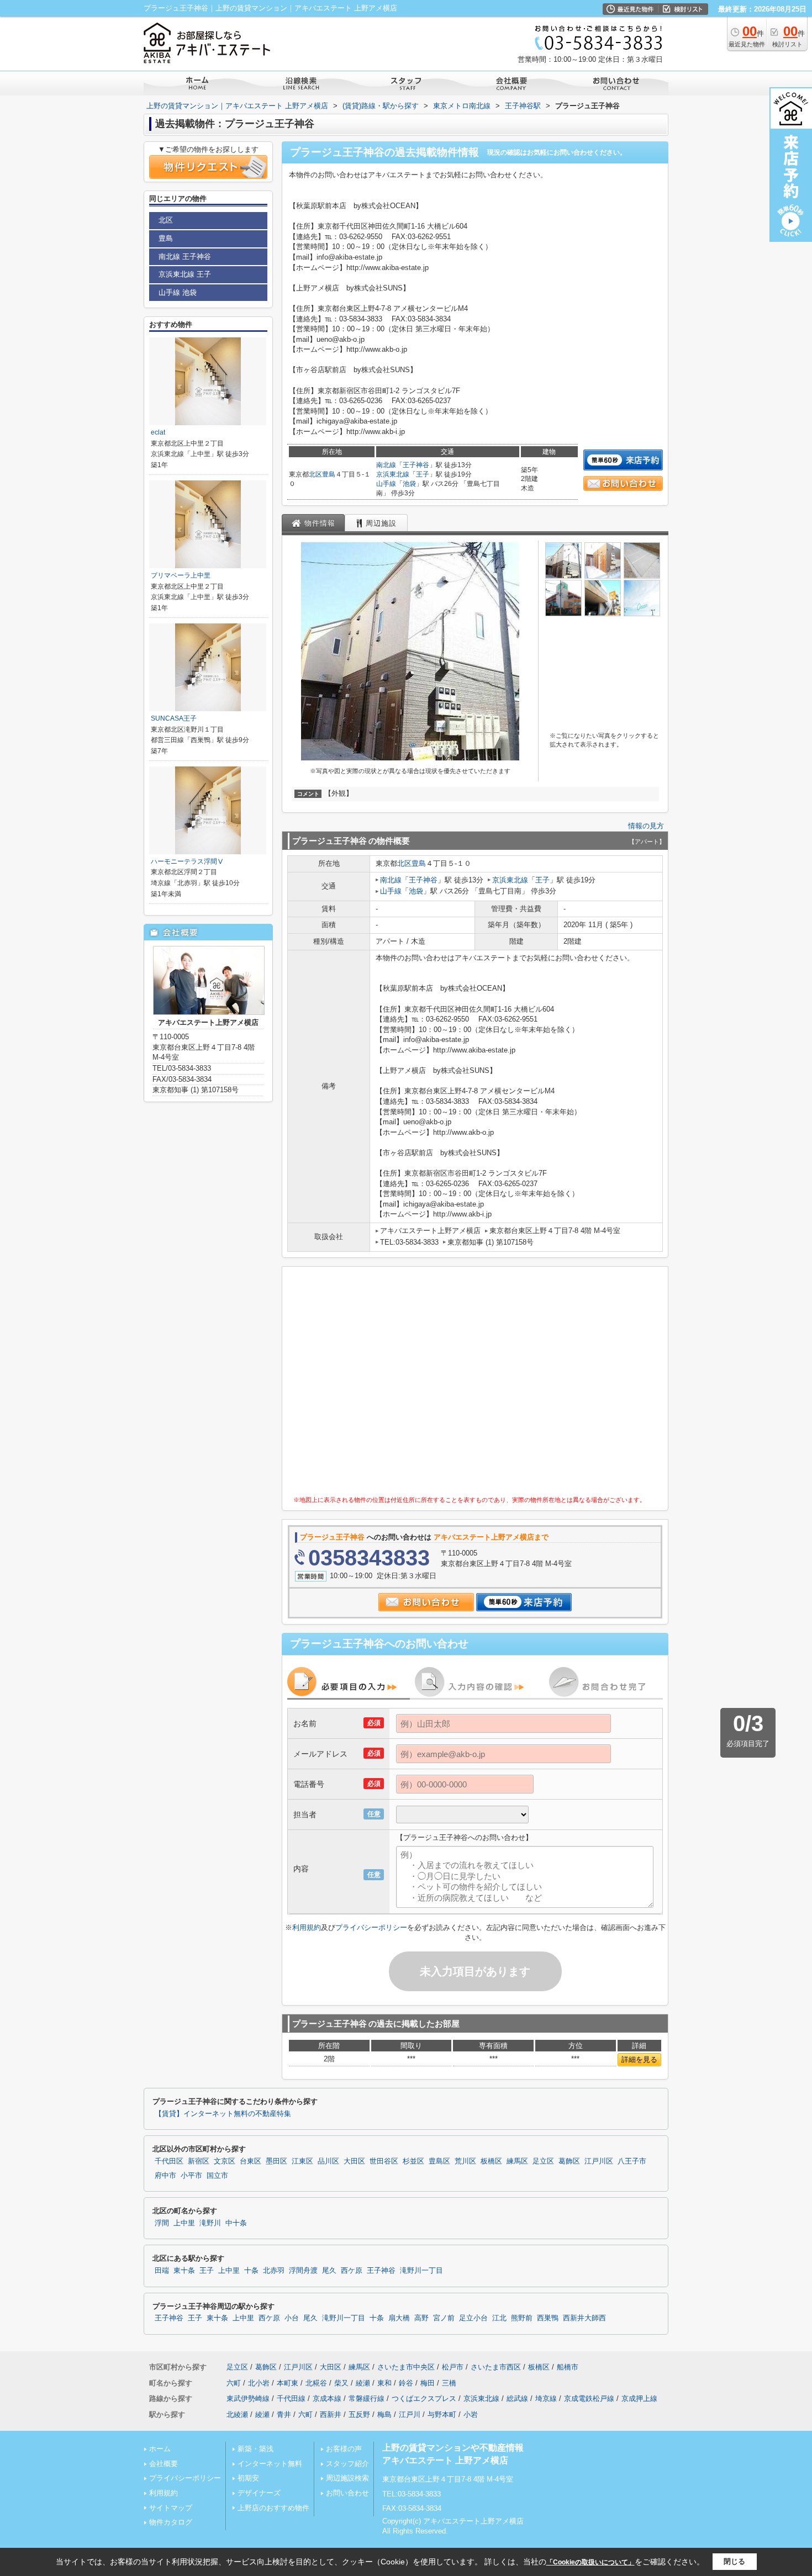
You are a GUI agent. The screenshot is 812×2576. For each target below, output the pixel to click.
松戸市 (453, 2367)
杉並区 (413, 2161)
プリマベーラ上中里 (181, 575)
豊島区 (439, 2161)
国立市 (217, 2176)
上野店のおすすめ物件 (273, 2508)
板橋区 (491, 2161)
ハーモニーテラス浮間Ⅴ (187, 861)
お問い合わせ (347, 2493)
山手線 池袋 (178, 292)
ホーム (160, 2449)
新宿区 (199, 2161)
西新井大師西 (584, 2318)
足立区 (543, 2161)
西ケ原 (352, 2271)
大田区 (354, 2161)
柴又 (341, 2383)
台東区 (251, 2161)
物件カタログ (171, 2522)
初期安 (248, 2478)
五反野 (359, 2414)
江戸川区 (599, 2161)
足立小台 (473, 2318)
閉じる (734, 2561)
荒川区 (465, 2161)
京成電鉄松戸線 (589, 2398)
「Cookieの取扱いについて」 (590, 2562)
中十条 (236, 2223)
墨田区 (276, 2161)
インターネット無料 (270, 2464)
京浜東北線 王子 (185, 274)
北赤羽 (274, 2271)
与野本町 (442, 2414)
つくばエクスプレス (424, 2398)
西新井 (331, 2414)
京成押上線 (639, 2398)
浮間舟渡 (303, 2271)
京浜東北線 (393, 474)
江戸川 (410, 2414)
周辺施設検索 (347, 2478)
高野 (421, 2318)
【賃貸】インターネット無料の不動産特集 (223, 2114)
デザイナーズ (259, 2493)
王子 (423, 474)
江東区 (302, 2161)
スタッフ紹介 (347, 2464)
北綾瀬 (237, 2414)
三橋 (449, 2383)
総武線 (517, 2398)
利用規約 (307, 1927)
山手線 (386, 484)
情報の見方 (646, 826)
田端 (162, 2271)
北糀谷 (316, 2383)
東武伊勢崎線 (248, 2398)
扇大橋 (399, 2318)
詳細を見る (639, 2059)
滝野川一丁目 (421, 2271)
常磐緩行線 (367, 2398)
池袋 (409, 484)
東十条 (184, 2271)
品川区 (328, 2161)
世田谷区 (384, 2161)
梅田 (428, 2383)
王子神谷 (416, 465)
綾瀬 (363, 2383)
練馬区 (517, 2161)
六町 (234, 2383)
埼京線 (546, 2398)
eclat (158, 432)
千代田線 (291, 2398)
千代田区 (169, 2161)
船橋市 (568, 2367)
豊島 (329, 474)
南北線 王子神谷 (185, 256)
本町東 (288, 2383)
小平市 (191, 2176)
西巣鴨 (548, 2318)
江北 (499, 2318)
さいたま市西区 (496, 2367)
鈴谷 (406, 2383)
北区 (315, 474)
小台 (292, 2318)
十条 (251, 2271)
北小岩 (259, 2383)
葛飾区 (569, 2161)
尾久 (329, 2271)
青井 (284, 2414)
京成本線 (327, 2398)
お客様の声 (344, 2449)
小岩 (471, 2414)
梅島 (384, 2414)
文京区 (225, 2161)
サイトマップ (171, 2508)
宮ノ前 (444, 2318)
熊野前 (522, 2318)
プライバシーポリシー (371, 1927)
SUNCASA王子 (174, 718)
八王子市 (632, 2161)
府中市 (165, 2176)
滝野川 (210, 2223)
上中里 (184, 2223)
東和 (384, 2383)
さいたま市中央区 (406, 2367)
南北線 (386, 465)
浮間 (162, 2223)
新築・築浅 (255, 2449)
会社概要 (164, 2464)
